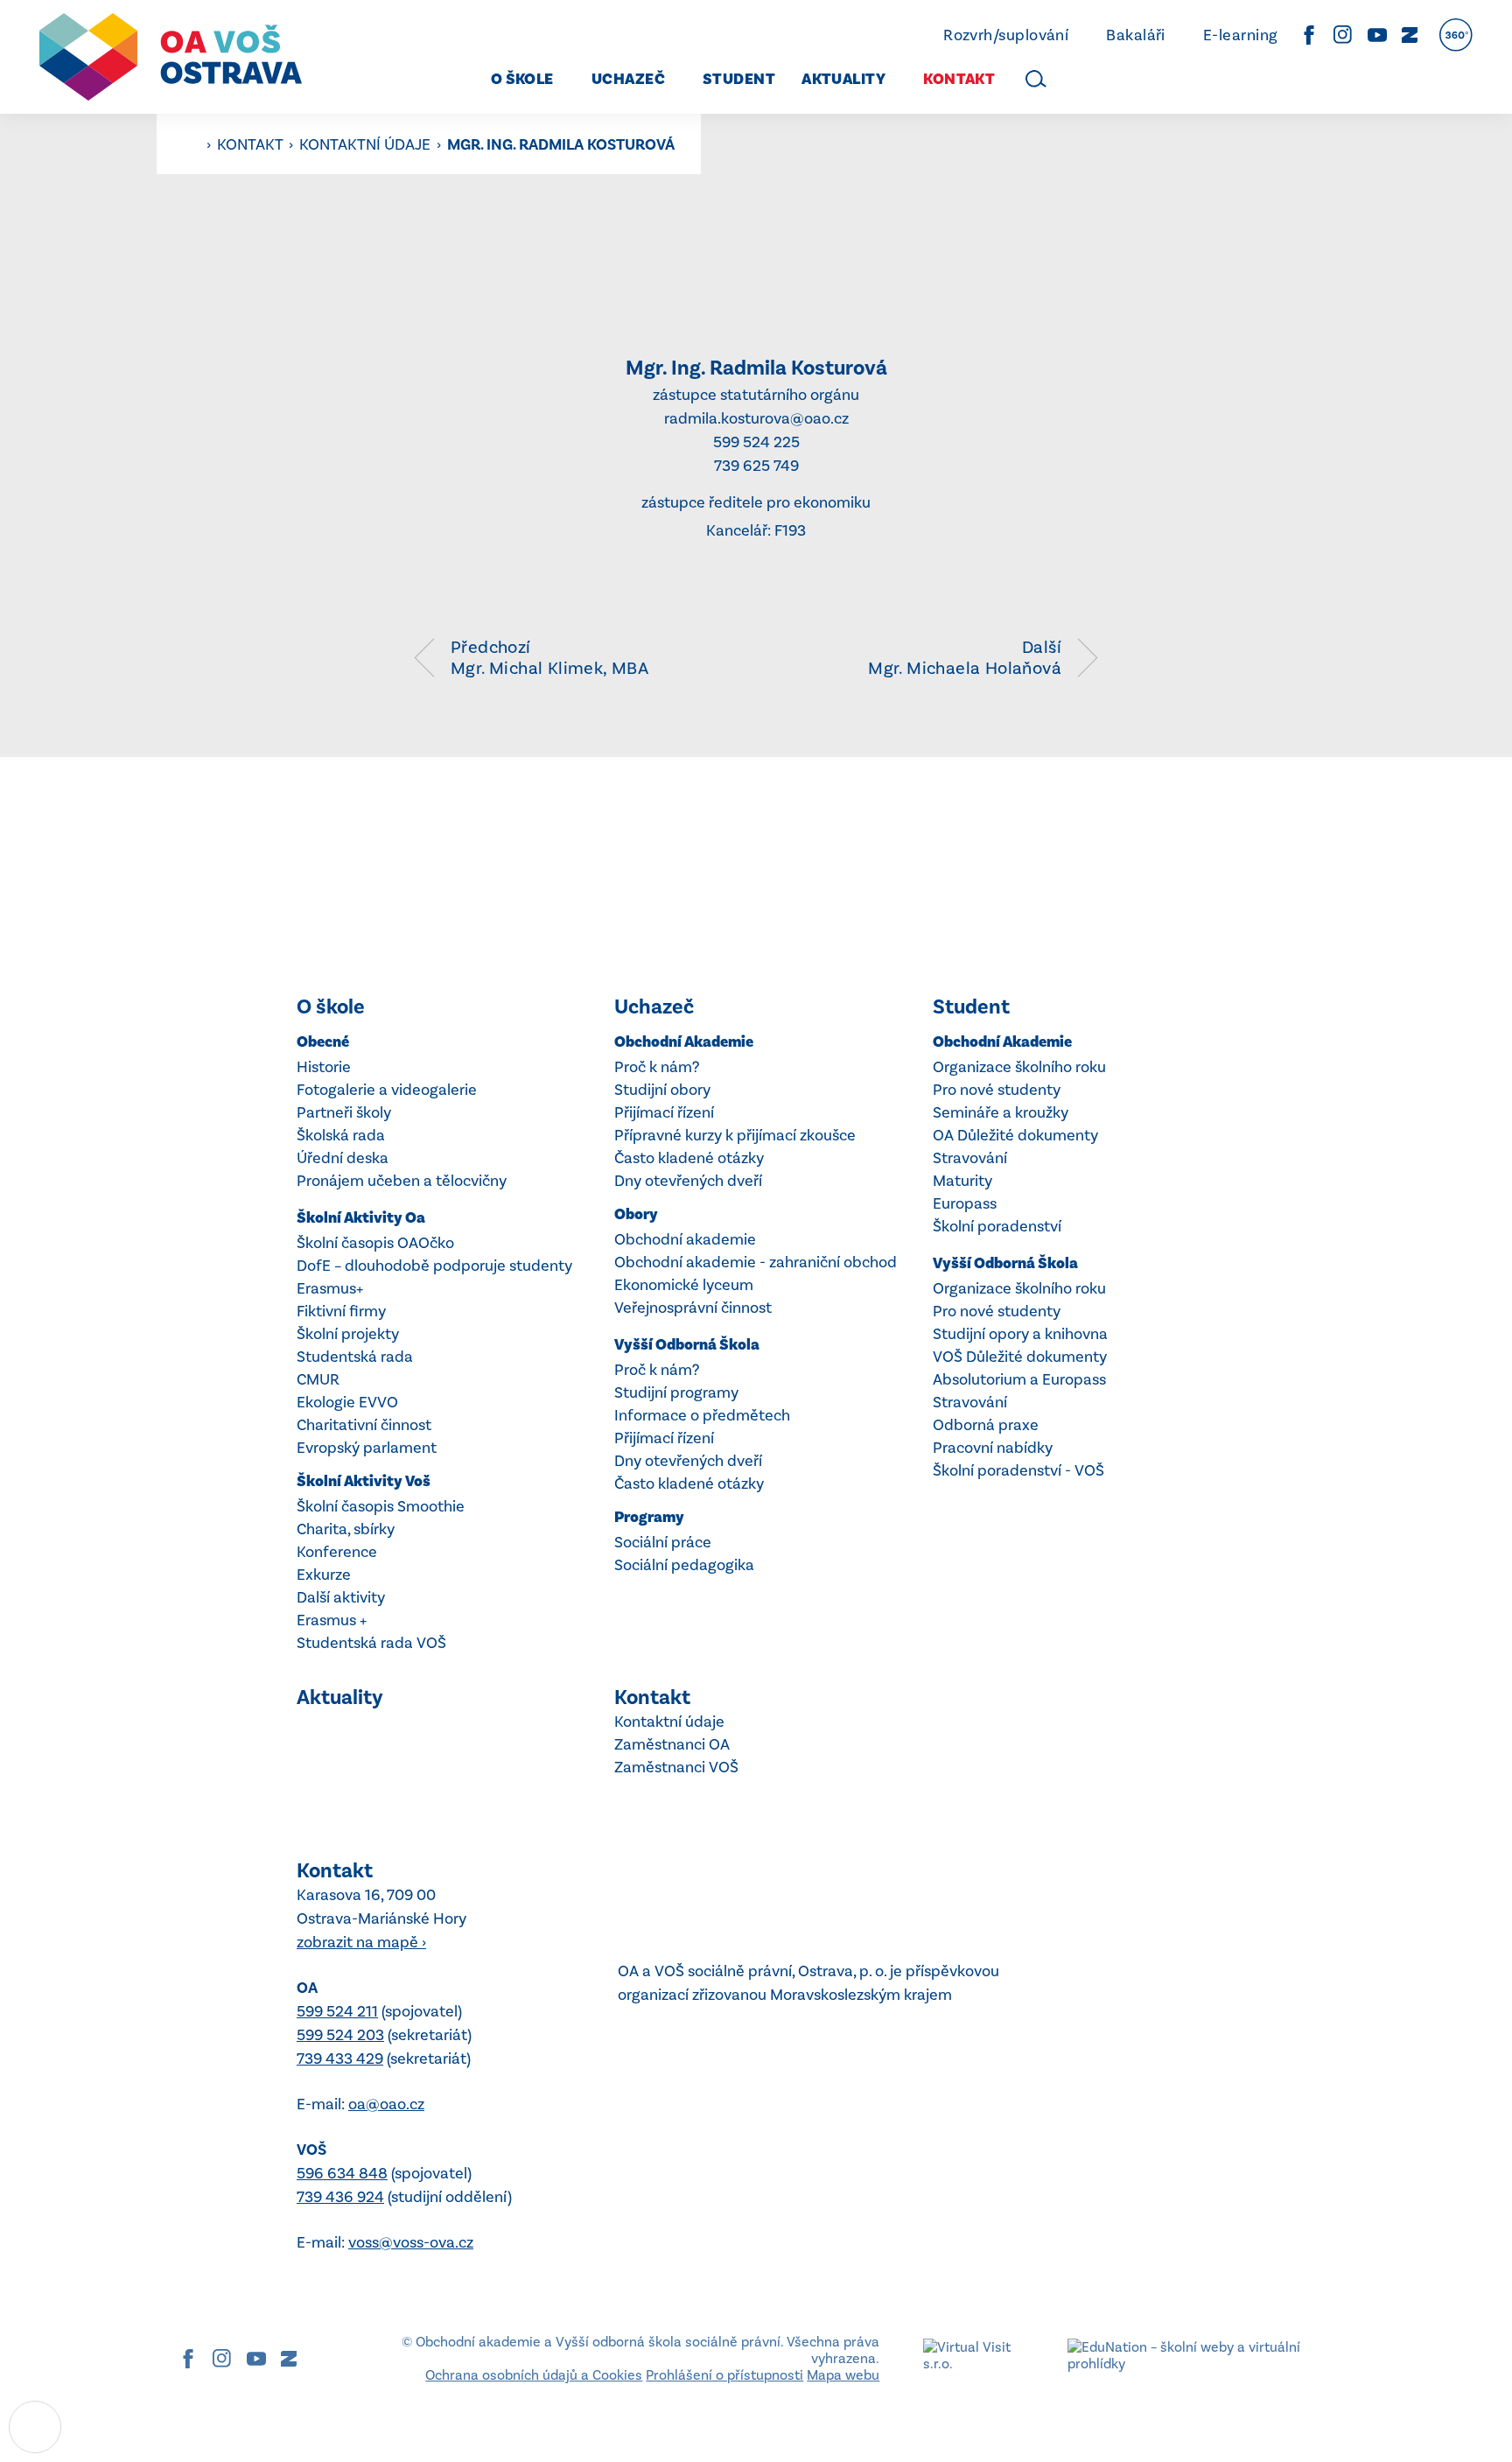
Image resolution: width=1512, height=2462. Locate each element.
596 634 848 (342, 2173)
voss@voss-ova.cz (411, 2242)
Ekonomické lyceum (684, 1285)
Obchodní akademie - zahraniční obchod (756, 1262)
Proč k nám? (657, 1067)
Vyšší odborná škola (687, 1345)
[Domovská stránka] (171, 57)
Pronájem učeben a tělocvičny (402, 1181)
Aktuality (340, 1697)
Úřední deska (343, 1158)
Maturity (962, 1181)
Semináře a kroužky (1001, 1112)
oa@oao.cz (386, 2104)
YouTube (1377, 35)
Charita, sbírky (346, 1529)
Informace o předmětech (702, 1415)
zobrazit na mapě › (361, 1942)
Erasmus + (332, 1620)
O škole (331, 1007)
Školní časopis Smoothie (381, 1506)
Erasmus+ (330, 1288)
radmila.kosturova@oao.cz (756, 418)
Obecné (323, 1042)
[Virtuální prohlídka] (1456, 35)
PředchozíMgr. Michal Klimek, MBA (549, 657)
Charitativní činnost (364, 1425)
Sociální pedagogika (684, 1565)
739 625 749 (756, 466)
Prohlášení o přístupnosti (724, 2375)
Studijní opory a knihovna (1020, 1334)
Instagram (1343, 35)
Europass (965, 1203)
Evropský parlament (367, 1448)
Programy (649, 1517)
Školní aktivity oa (361, 1218)
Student (971, 1007)
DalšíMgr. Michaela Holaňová (965, 657)
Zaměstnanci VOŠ (676, 1767)
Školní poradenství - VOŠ (1018, 1470)
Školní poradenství (997, 1226)
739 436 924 (340, 2197)
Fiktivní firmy (341, 1311)
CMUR (318, 1379)
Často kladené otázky (689, 1158)
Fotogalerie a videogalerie (387, 1090)
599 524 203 (340, 2035)
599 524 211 (337, 2011)
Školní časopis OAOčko (375, 1243)
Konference (337, 1552)
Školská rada (341, 1135)
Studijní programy (676, 1392)
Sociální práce (663, 1542)
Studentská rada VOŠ (371, 1643)
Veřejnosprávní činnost (693, 1308)
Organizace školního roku (1019, 1067)
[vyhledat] (1036, 79)
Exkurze (324, 1575)
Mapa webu (843, 2375)
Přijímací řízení (664, 1112)
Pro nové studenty (997, 1090)
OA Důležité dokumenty (1015, 1135)
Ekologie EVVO (347, 1402)
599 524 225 (756, 442)
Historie (324, 1067)
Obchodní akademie (684, 1042)
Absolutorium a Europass (1019, 1379)
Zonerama (1410, 35)
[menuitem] (517, 79)
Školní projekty (348, 1334)
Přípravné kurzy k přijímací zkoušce (735, 1135)
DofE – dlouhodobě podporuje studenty (434, 1266)
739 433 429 (340, 2059)
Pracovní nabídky (993, 1448)
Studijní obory (662, 1090)
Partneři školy (344, 1112)
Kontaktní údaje (367, 144)
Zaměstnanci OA (672, 1744)
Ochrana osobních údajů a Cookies (534, 2375)
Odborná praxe (986, 1425)
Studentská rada (355, 1357)
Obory (636, 1214)
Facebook (1309, 35)
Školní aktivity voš (364, 1481)
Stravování (970, 1158)
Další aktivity (341, 1597)
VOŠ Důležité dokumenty (1020, 1357)
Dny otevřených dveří (688, 1181)
